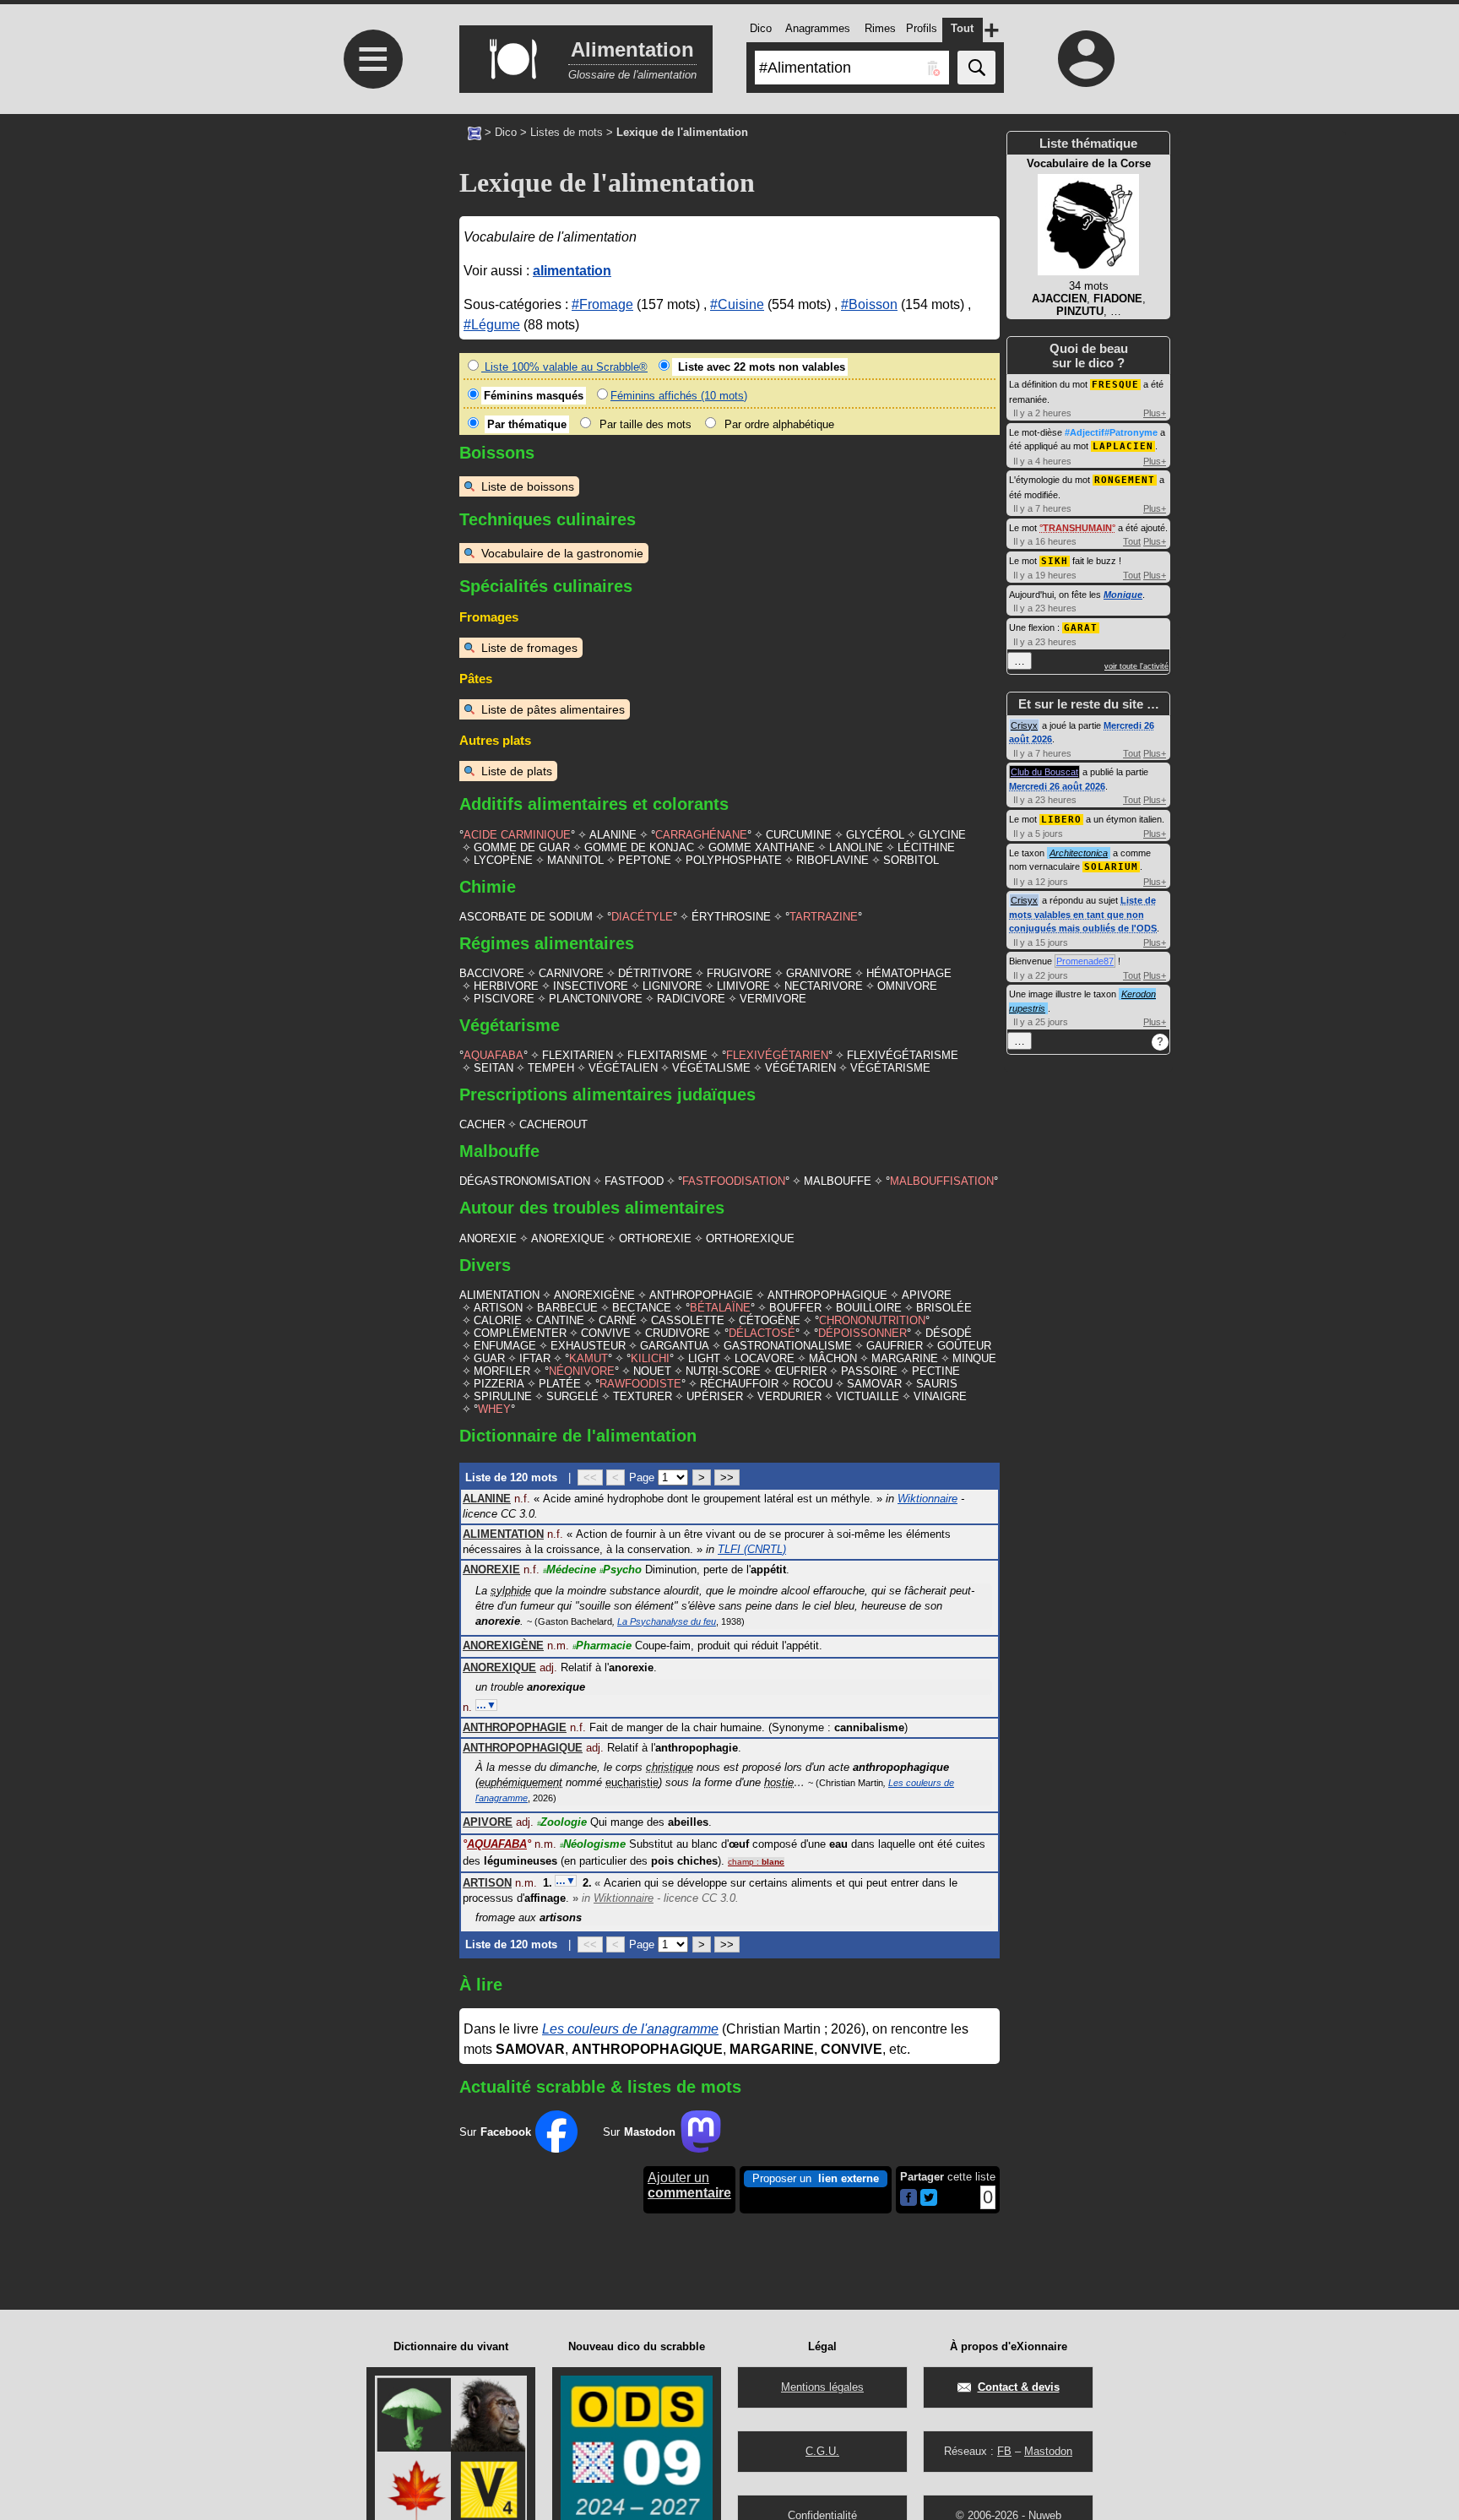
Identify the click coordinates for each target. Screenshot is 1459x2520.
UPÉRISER (715, 1396)
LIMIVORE (743, 986)
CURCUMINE (799, 835)
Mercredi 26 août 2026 (1057, 786)
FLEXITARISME (667, 1055)
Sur (495, 2132)
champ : (756, 1862)
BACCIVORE (492, 973)
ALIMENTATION (499, 1295)
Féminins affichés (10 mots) (679, 396)
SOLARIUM (1111, 867)
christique (670, 1767)
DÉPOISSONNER (862, 1333)
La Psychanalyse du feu (667, 1621)
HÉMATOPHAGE (909, 973)
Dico (506, 132)
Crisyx (1024, 725)
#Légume (492, 325)
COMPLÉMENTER (520, 1333)
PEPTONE (645, 860)
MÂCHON (833, 1358)
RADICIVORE (691, 999)
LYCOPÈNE (503, 860)
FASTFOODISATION (734, 1181)
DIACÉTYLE (642, 917)
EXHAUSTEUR (588, 1346)
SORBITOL (911, 860)
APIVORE (927, 1295)
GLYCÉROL (875, 835)
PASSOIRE (869, 1371)
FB (1004, 2451)
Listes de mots (567, 132)
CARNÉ (618, 1320)
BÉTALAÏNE (720, 1308)
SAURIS (937, 1384)
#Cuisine (737, 304)
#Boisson (869, 304)
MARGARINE (905, 1358)
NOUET (652, 1371)
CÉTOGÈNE (770, 1320)
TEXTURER (643, 1396)
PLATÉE (560, 1384)
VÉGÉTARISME (890, 1068)
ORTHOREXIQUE (750, 1238)
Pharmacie (602, 1646)
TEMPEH (551, 1068)
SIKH (1055, 561)
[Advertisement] (371, 423)
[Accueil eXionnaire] (475, 132)
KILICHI (650, 1358)
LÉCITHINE (926, 847)
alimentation (572, 271)
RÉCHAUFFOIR (739, 1384)
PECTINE (936, 1371)
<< (590, 1477)
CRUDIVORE (678, 1333)
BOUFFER (795, 1308)
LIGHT (704, 1358)
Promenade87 (1085, 961)
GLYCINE (942, 835)
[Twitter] (929, 2202)
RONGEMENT (1125, 480)
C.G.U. (822, 2451)
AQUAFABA (494, 1055)
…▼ (486, 1705)
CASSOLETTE (688, 1320)
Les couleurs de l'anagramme (630, 2029)
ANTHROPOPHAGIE (701, 1295)
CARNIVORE (571, 973)
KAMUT (588, 1358)
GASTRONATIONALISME (788, 1346)
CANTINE (560, 1320)
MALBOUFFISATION (942, 1181)
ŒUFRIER (801, 1371)
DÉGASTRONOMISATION (525, 1181)
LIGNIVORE (673, 986)
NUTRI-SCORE (723, 1371)
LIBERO (1061, 820)
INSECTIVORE (591, 986)
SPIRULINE (503, 1396)
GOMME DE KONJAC (639, 847)
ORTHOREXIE (655, 1238)
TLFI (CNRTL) (752, 1549)
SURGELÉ (572, 1396)
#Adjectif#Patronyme (1111, 432)
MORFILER (502, 1371)
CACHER (482, 1124)
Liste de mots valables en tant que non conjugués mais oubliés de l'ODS (1083, 914)
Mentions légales (822, 2387)
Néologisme (593, 1844)
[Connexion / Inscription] (1087, 58)
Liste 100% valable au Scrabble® (564, 367)
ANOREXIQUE (568, 1238)
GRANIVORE (819, 973)
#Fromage (602, 304)
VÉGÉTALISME (711, 1068)
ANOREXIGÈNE (594, 1295)
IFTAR (535, 1358)
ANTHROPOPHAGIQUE (827, 1295)
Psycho (621, 1570)
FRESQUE (1115, 385)
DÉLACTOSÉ (762, 1333)
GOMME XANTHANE (762, 847)
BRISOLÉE (944, 1308)
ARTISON (498, 1308)
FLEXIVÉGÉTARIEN (777, 1055)
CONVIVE (606, 1333)
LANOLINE (856, 847)
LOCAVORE (765, 1358)
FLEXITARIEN (578, 1055)
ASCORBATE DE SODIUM (526, 917)
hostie (779, 1782)
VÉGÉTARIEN (800, 1068)
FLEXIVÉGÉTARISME (903, 1055)
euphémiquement (521, 1782)
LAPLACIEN (1123, 446)
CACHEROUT (553, 1124)
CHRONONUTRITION (872, 1320)
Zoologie (562, 1822)
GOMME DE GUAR (522, 847)
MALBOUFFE (838, 1181)
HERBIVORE (506, 986)
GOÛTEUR (964, 1346)
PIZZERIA (499, 1384)
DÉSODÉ (949, 1333)
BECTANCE (642, 1308)
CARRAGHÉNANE (701, 835)
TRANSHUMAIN (1077, 528)
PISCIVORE (504, 999)
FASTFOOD (634, 1181)
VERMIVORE (773, 999)
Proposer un (816, 2178)
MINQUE (974, 1358)
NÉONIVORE (582, 1371)
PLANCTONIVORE (596, 999)
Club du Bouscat (1044, 772)
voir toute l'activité (1136, 666)
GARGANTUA (675, 1346)
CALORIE (498, 1320)
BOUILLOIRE (869, 1308)
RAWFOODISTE (640, 1384)
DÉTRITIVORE (655, 973)
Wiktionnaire (927, 1499)
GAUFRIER (895, 1346)
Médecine (569, 1570)
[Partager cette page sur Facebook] (908, 2199)
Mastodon (1048, 2451)
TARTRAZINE (824, 917)
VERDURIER (789, 1396)
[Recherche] (976, 68)
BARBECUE (567, 1308)
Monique (1123, 595)
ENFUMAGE (505, 1346)
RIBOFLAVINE (833, 860)
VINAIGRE (940, 1396)
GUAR (489, 1358)
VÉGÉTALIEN (623, 1068)
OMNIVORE (907, 986)
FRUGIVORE (739, 973)
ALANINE (613, 835)
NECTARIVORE (824, 986)
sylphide (511, 1591)
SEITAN (494, 1068)
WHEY (494, 1409)
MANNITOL (575, 860)
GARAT (1081, 628)
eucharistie (632, 1782)
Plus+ (1155, 413)
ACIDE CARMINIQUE (517, 835)
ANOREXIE (488, 1238)
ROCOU (813, 1384)
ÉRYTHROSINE (731, 917)
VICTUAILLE (868, 1396)
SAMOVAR (874, 1384)
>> (727, 1477)
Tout (1132, 541)
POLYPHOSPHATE (734, 860)
